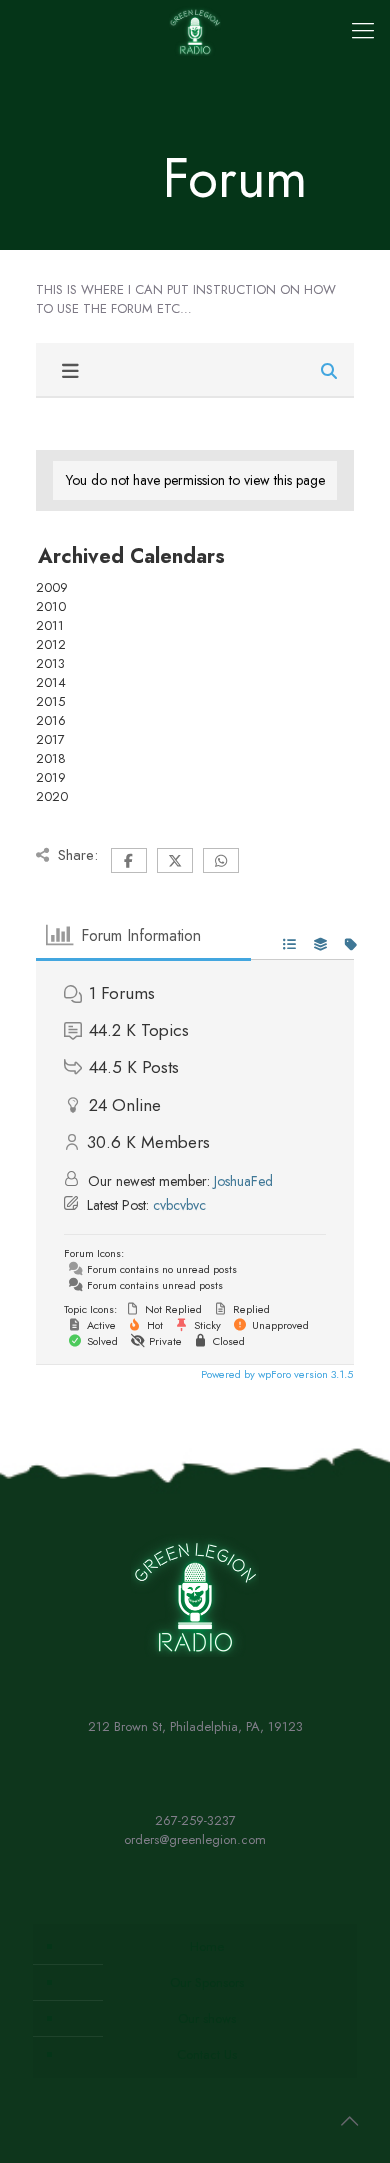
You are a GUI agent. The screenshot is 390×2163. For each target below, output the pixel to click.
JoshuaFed (243, 1181)
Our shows (207, 2018)
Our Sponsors (207, 1982)
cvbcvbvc (179, 1205)
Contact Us (207, 2054)
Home (207, 1946)
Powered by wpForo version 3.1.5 (275, 1374)
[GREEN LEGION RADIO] (195, 30)
